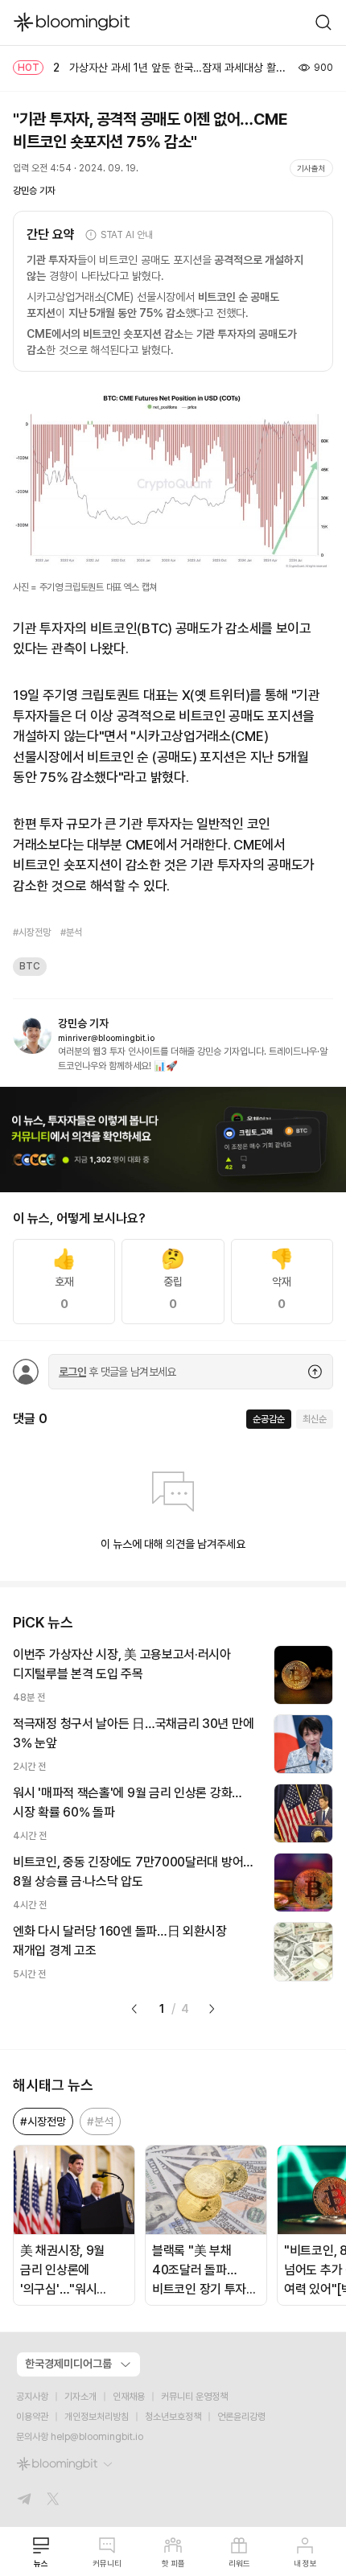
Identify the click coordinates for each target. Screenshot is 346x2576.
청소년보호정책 (173, 2417)
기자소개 (80, 2397)
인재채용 (129, 2397)
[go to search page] (323, 23)
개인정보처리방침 (97, 2417)
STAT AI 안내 (127, 235)
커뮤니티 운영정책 (194, 2397)
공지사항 (32, 2397)
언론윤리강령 (241, 2417)
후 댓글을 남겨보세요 (117, 1372)
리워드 (239, 2563)
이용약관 (32, 2417)
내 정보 (305, 2563)
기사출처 (311, 168)
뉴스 (41, 2563)
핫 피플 (173, 2563)
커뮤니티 (107, 2563)
